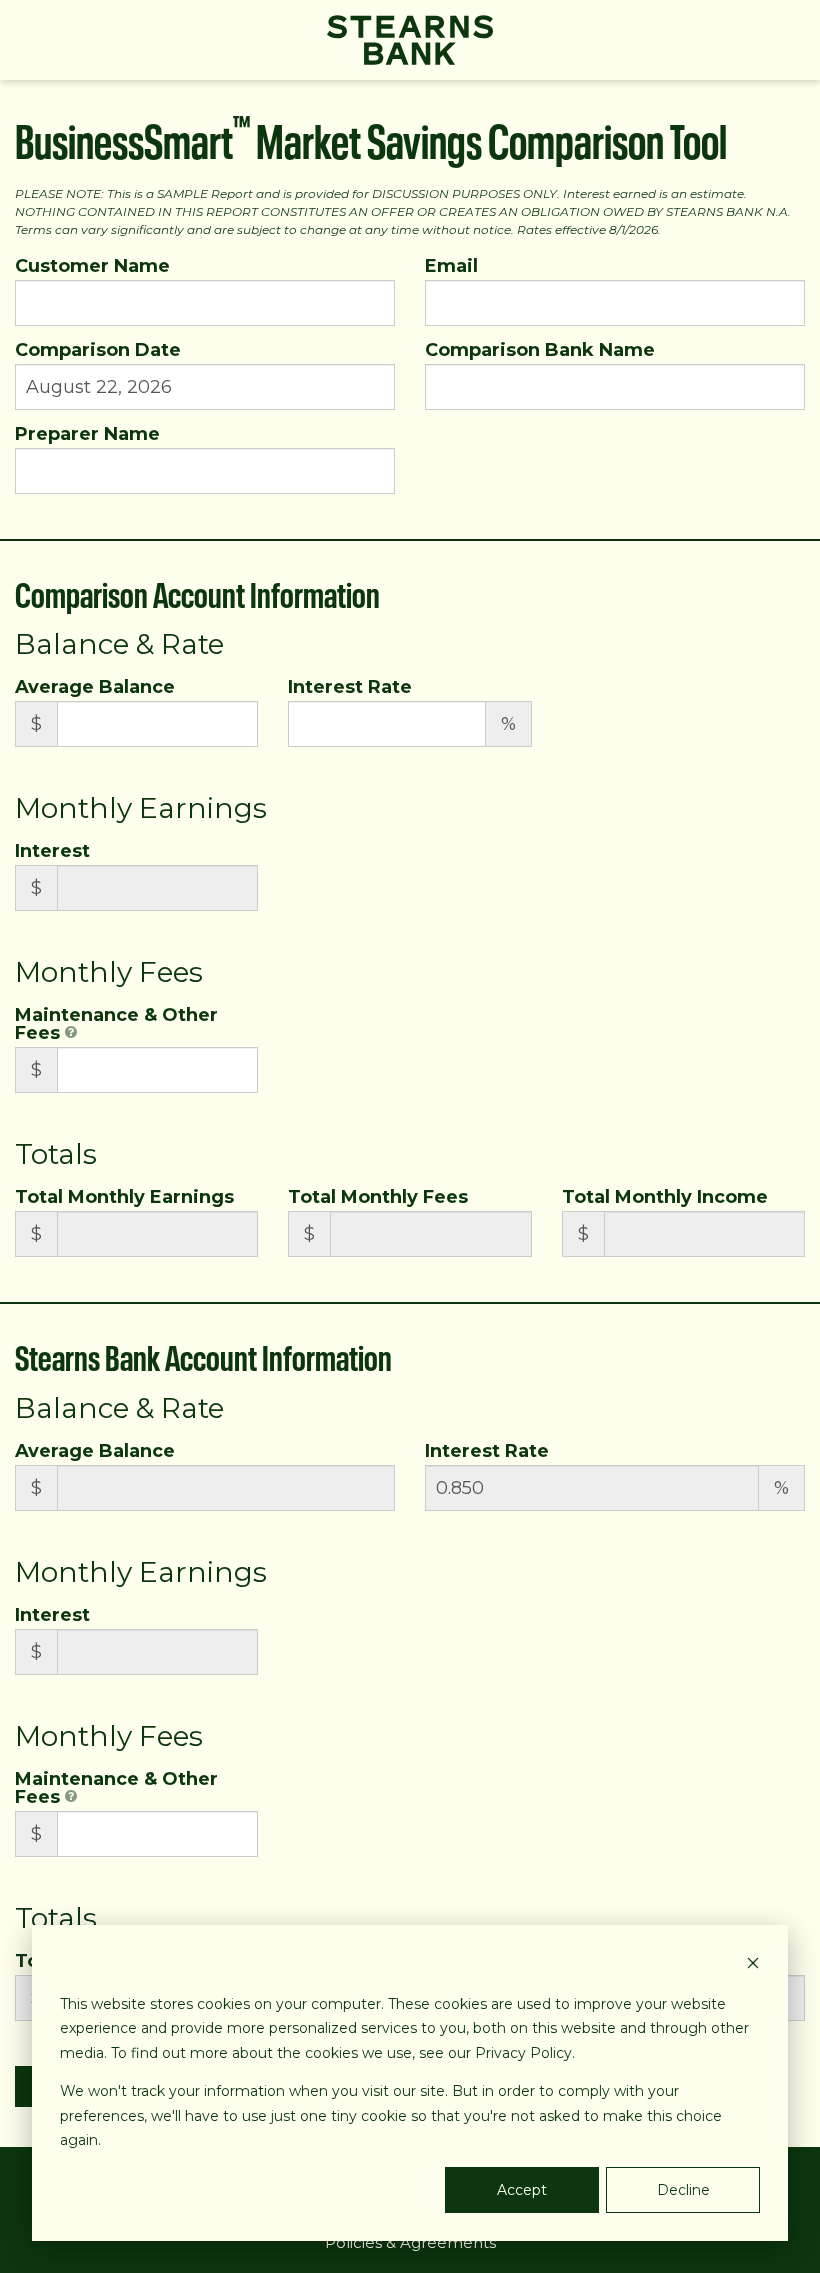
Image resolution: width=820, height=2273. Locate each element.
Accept (522, 2190)
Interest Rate (350, 687)
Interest (52, 851)
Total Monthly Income (665, 1197)
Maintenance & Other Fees (116, 1024)
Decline (683, 2190)
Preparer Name (87, 434)
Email (451, 266)
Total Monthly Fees (378, 1197)
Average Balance (95, 687)
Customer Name (92, 266)
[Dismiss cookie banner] (753, 1965)
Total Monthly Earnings (124, 1197)
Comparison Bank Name (540, 350)
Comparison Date (98, 350)
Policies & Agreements (410, 2242)
